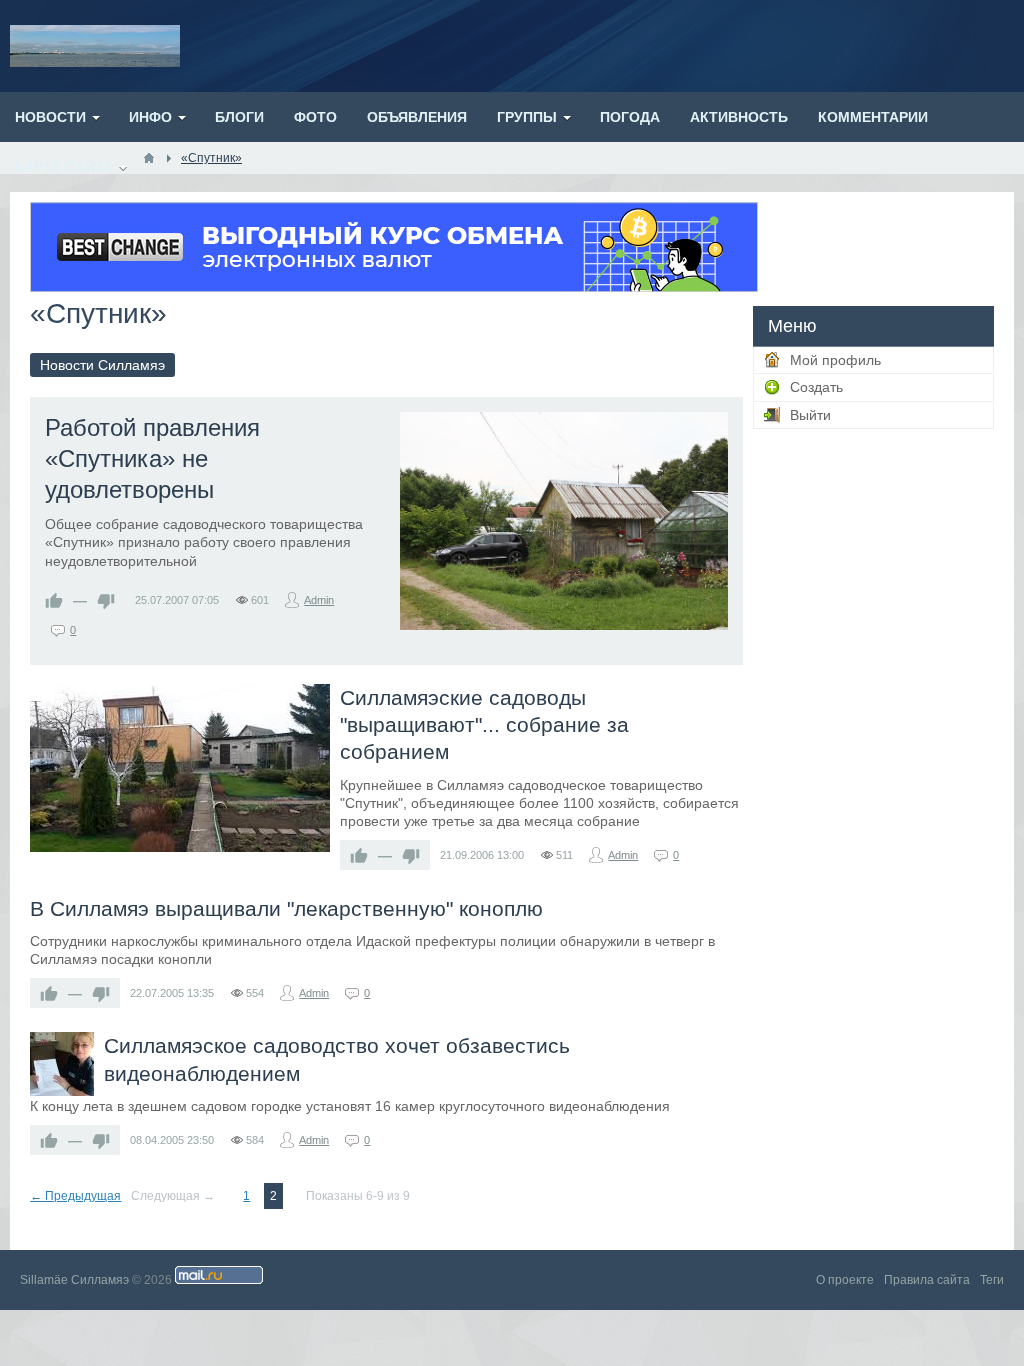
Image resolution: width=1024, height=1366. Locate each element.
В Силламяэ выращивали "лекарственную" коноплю (286, 908)
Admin (319, 600)
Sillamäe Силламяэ (74, 1280)
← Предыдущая (75, 1196)
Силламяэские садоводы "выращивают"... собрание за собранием (484, 725)
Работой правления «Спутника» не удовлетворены (152, 458)
